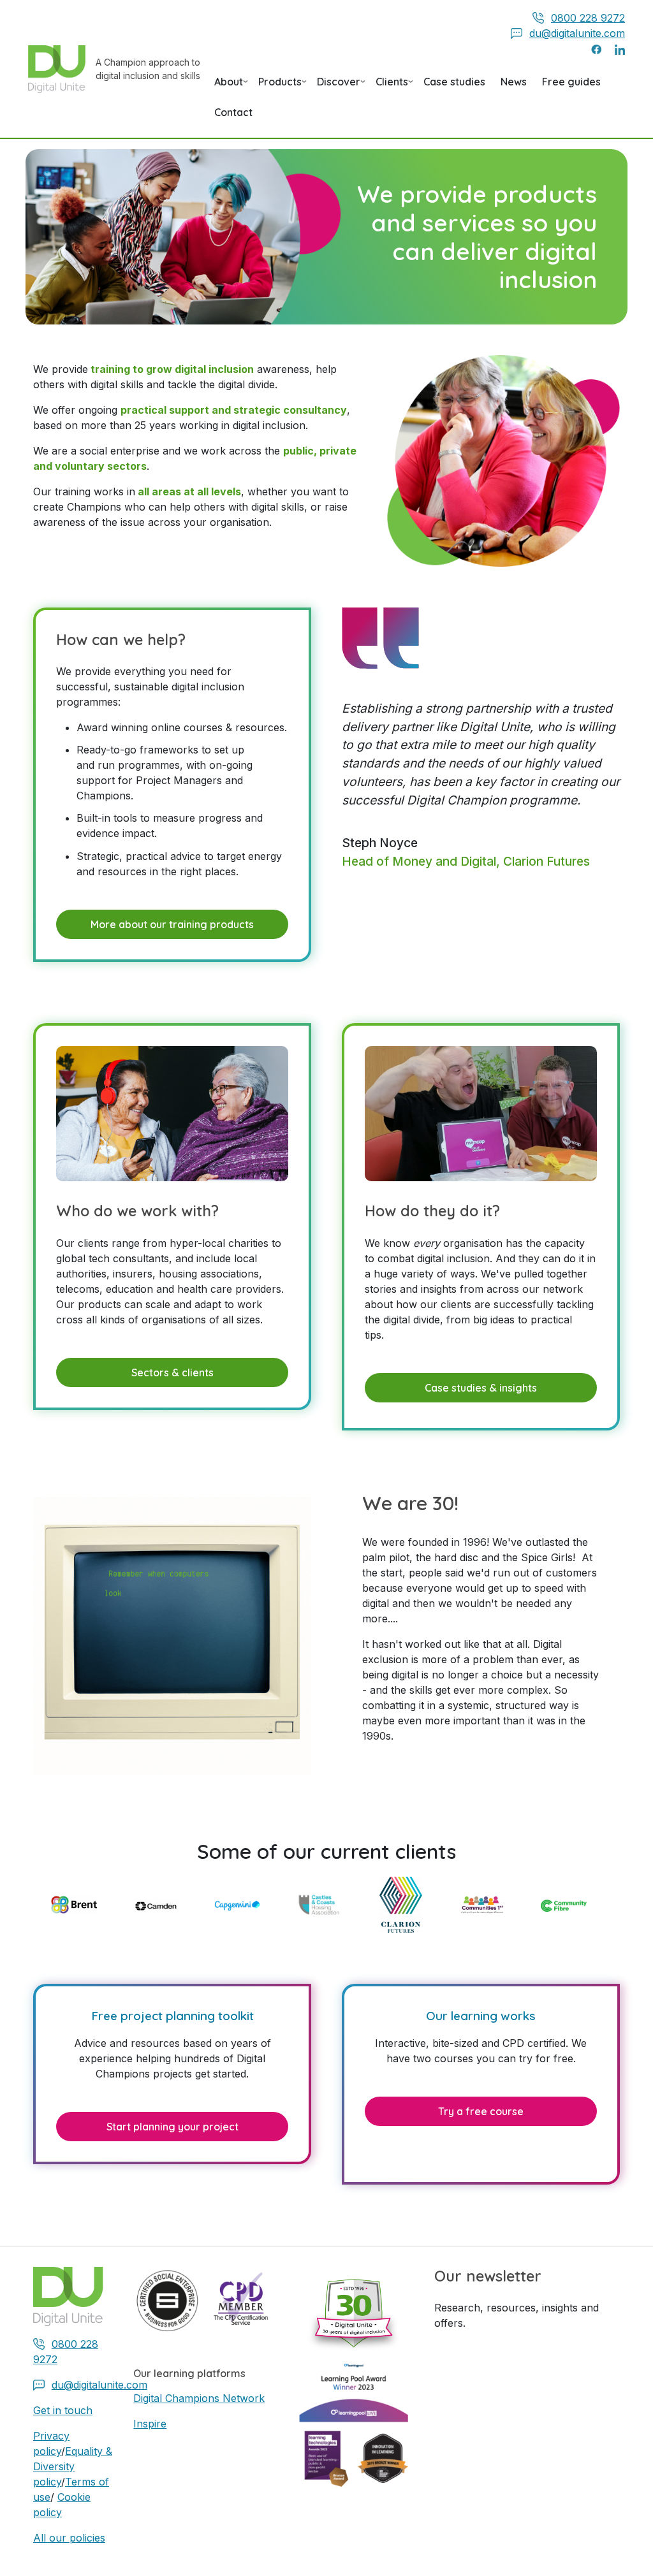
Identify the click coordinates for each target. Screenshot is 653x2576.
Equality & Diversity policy (73, 2466)
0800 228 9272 (588, 18)
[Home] (62, 69)
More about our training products (172, 924)
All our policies (69, 2538)
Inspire (150, 2424)
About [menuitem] (229, 86)
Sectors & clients (172, 1372)
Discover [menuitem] (339, 86)
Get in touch (63, 2410)
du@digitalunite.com (577, 33)
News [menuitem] (514, 82)
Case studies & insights (481, 1388)
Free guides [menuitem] (571, 82)
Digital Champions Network (199, 2398)
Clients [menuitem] (392, 86)
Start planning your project (172, 2127)
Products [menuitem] (280, 86)
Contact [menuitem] (233, 112)
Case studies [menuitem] (454, 82)
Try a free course (481, 2111)
